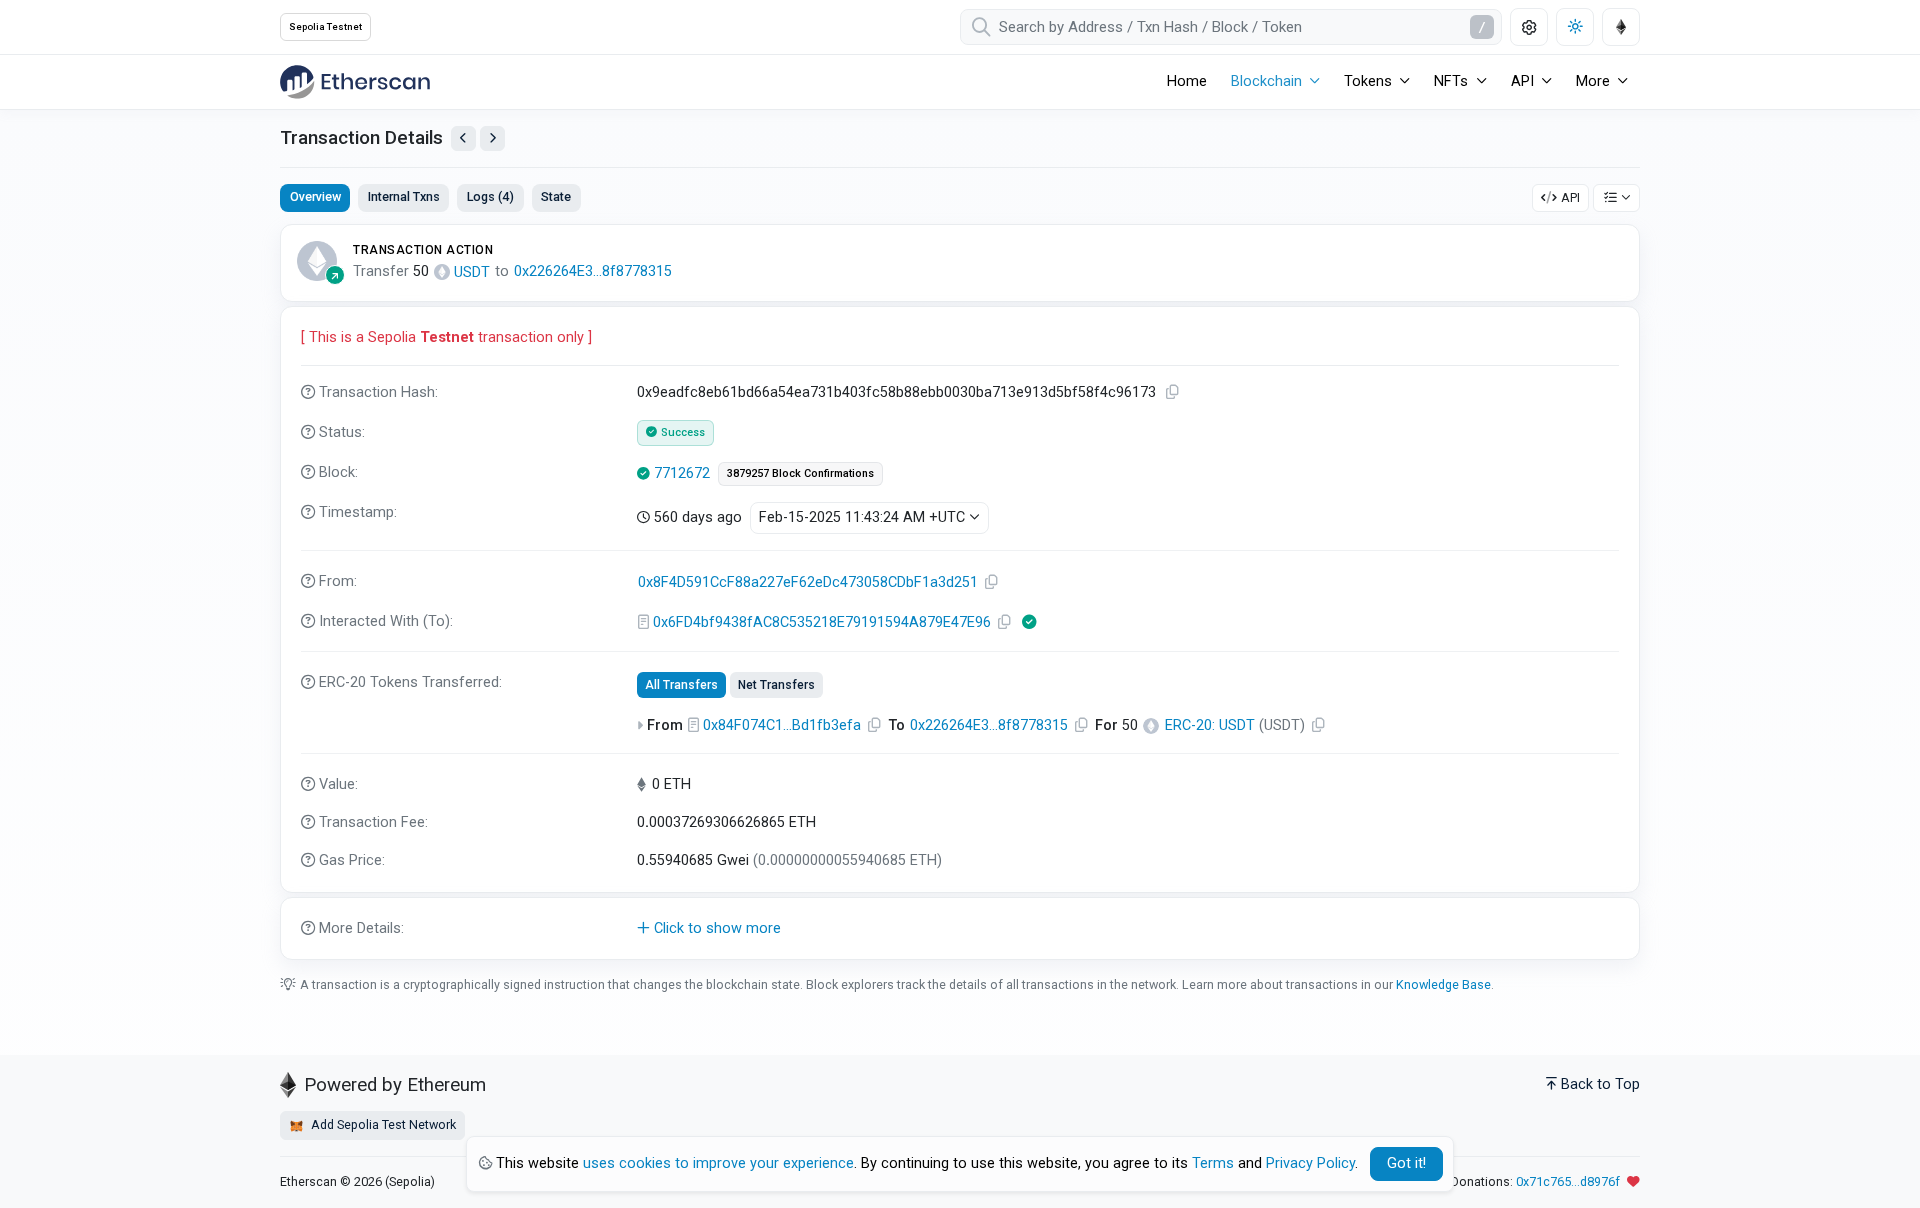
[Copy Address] (992, 582)
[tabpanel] (960, 592)
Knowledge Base (1443, 984)
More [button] (1593, 81)
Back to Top (1600, 1084)
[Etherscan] (355, 82)
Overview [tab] (315, 196)
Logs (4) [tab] (490, 196)
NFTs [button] (1451, 81)
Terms (1213, 1163)
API (1570, 197)
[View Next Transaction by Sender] (492, 138)
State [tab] (556, 196)
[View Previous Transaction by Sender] (463, 138)
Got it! (1406, 1163)
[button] (960, 929)
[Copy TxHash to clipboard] (1173, 392)
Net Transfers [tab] (776, 685)
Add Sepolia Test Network (382, 1124)
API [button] (1522, 81)
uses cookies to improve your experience (718, 1163)
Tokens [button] (1368, 81)
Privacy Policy (1310, 1163)
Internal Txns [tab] (404, 196)
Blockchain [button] (1266, 81)
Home (1187, 81)
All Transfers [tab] (681, 685)
